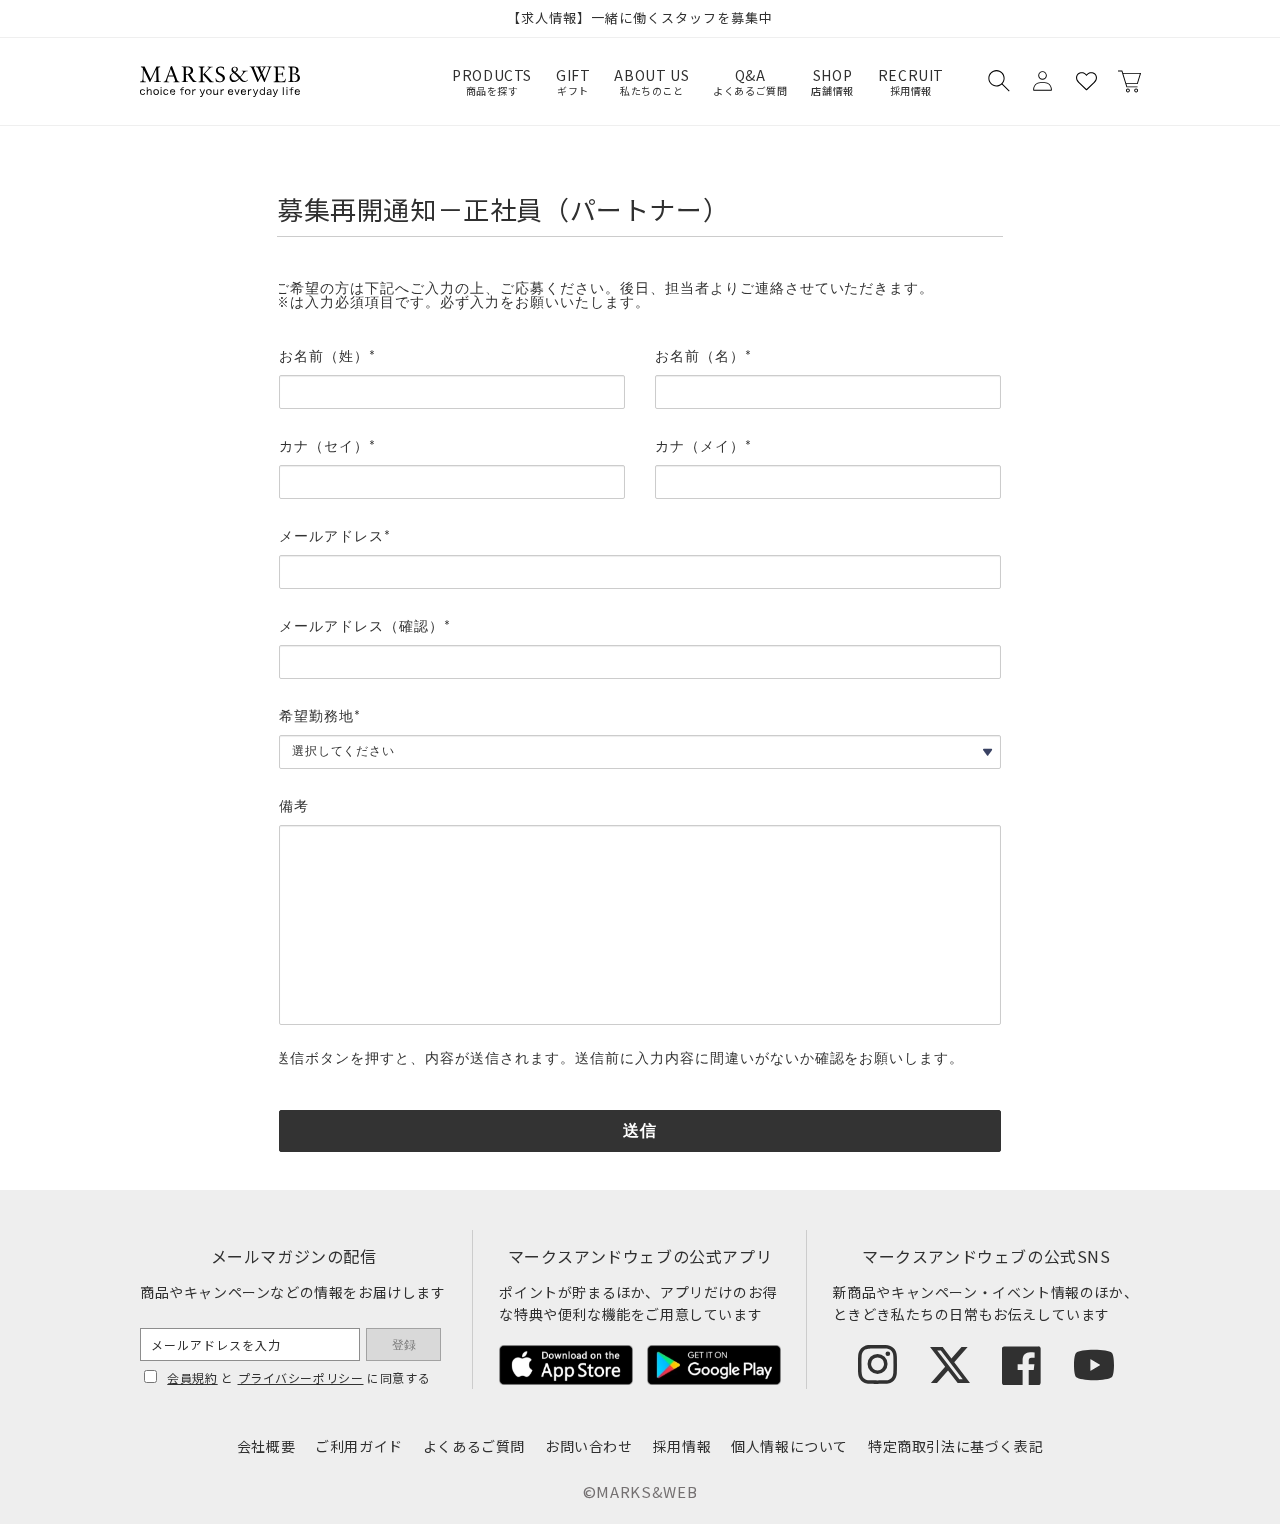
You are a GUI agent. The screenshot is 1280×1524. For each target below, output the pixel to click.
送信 (640, 1131)
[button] (998, 81)
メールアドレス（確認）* (365, 627)
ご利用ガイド (359, 1446)
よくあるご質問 (474, 1446)
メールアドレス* (335, 537)
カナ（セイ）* (327, 447)
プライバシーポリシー (301, 1377)
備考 (294, 807)
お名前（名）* (703, 357)
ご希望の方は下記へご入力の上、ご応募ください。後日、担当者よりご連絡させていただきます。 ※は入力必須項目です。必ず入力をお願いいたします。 (604, 296)
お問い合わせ (589, 1446)
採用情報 (682, 1446)
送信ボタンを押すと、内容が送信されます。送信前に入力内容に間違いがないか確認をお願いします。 (619, 1059)
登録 (404, 1345)
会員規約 (192, 1377)
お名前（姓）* (327, 357)
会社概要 (266, 1446)
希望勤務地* (320, 717)
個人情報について (789, 1446)
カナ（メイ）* (703, 447)
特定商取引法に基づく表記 (955, 1446)
